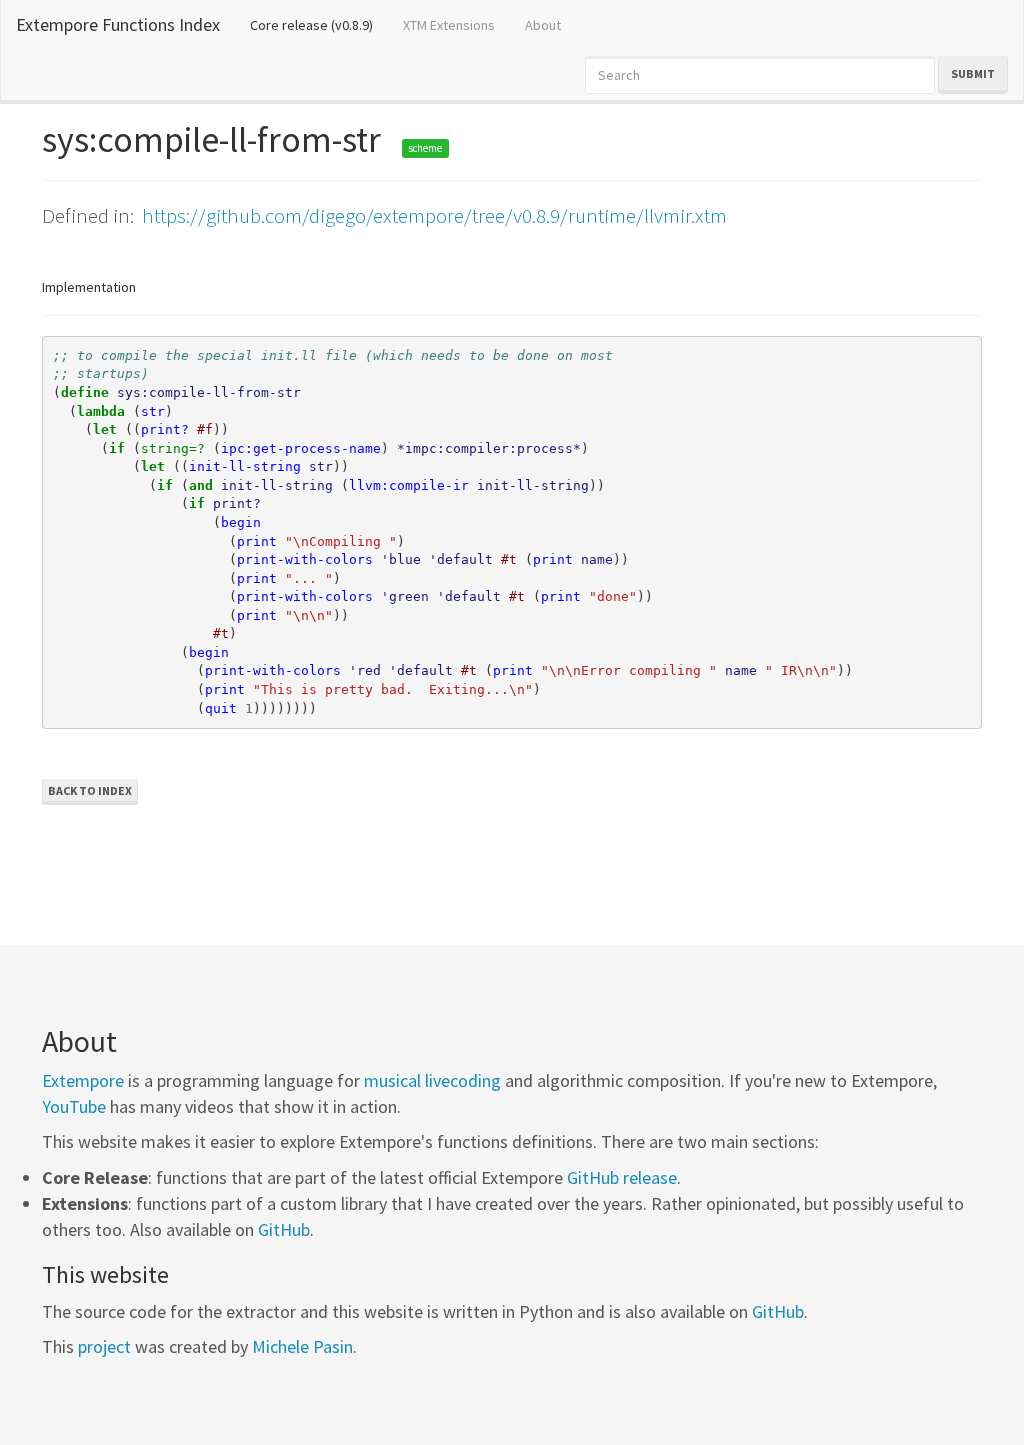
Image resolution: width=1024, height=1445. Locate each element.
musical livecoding (432, 1080)
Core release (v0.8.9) (319, 24)
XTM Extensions (449, 25)
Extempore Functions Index (118, 24)
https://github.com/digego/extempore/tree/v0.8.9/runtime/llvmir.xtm (434, 215)
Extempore (83, 1080)
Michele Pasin (302, 1346)
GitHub (284, 1229)
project (104, 1346)
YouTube (74, 1106)
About (543, 25)
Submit (973, 73)
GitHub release (622, 1177)
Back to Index (90, 790)
